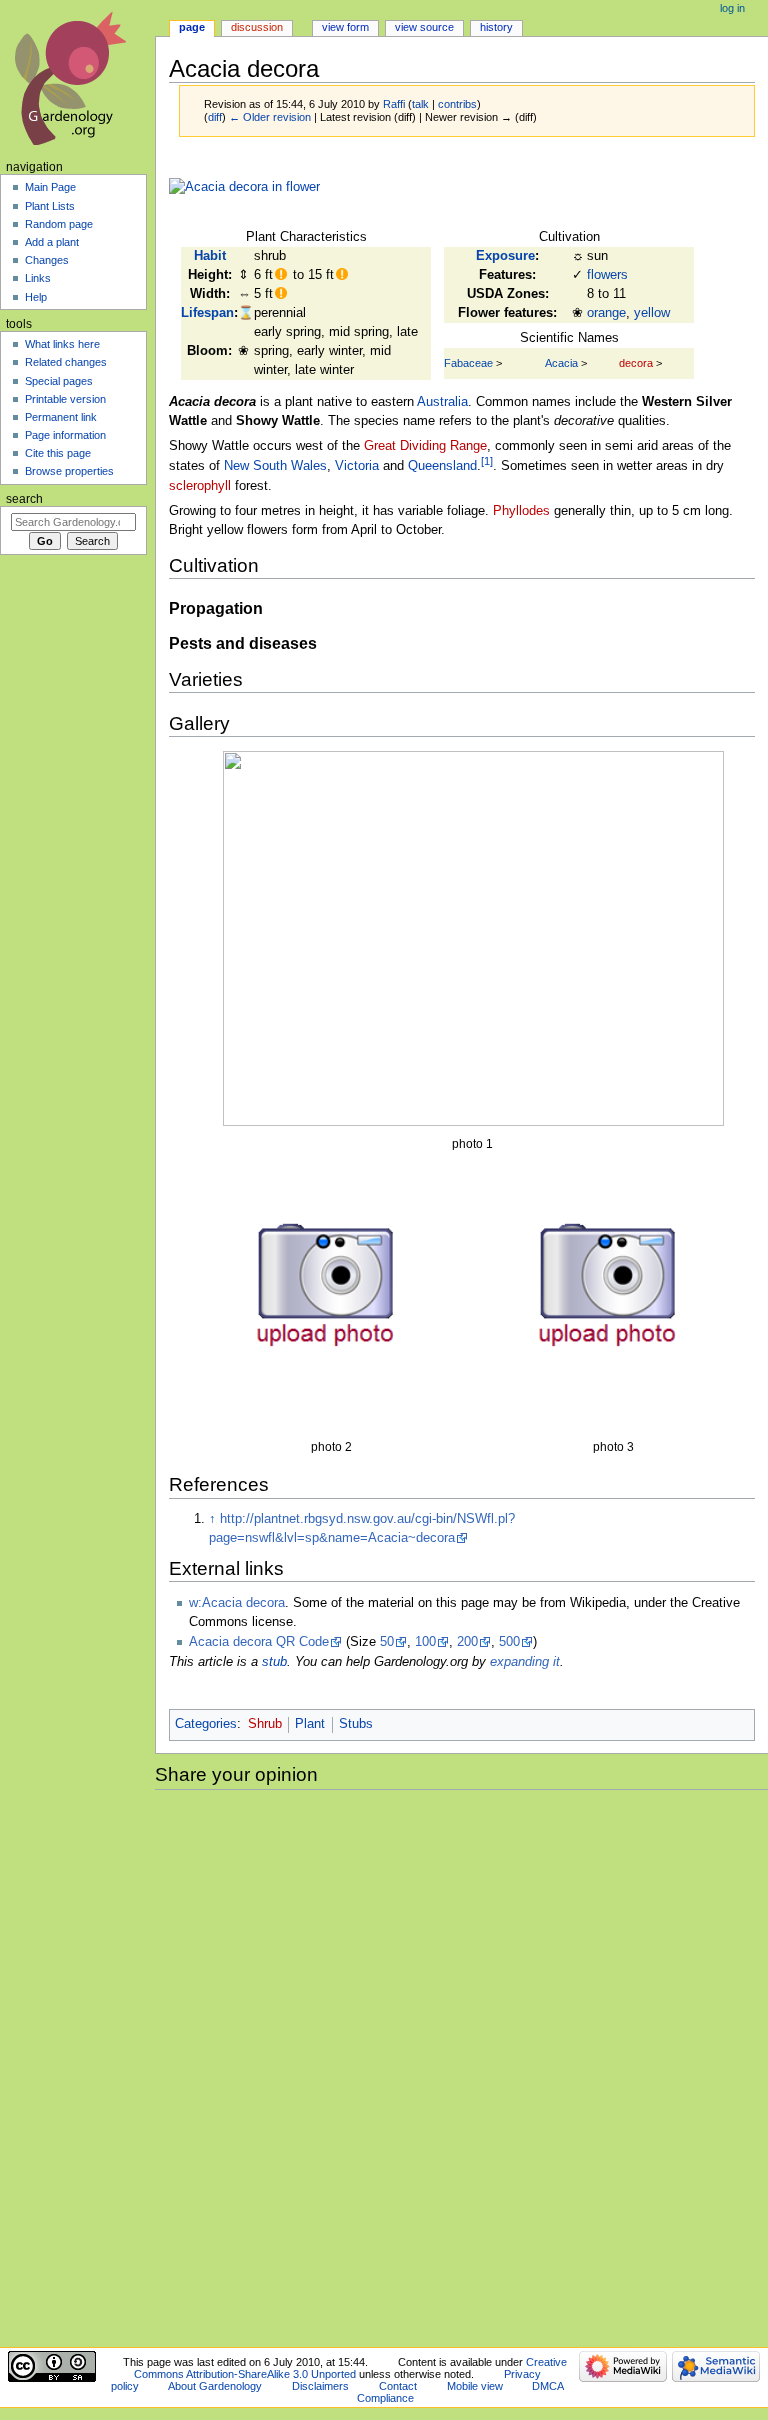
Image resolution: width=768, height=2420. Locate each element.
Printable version (65, 399)
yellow (652, 313)
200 (467, 1642)
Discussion (257, 27)
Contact (398, 2386)
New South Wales (275, 467)
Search (24, 499)
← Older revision (270, 117)
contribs (457, 104)
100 (425, 1642)
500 (509, 1642)
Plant (310, 1724)
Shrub (265, 1724)
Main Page (50, 187)
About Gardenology (215, 2386)
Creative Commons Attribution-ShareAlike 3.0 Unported (350, 2368)
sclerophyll (200, 486)
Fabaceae (468, 363)
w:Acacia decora (237, 1603)
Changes (47, 260)
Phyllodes (521, 511)
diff (215, 117)
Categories (206, 1724)
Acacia (561, 363)
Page (192, 27)
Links (38, 278)
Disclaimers (320, 2386)
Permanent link (61, 417)
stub (274, 1662)
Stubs (356, 1724)
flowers (607, 275)
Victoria (357, 467)
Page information (65, 435)
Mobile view (475, 2386)
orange (606, 313)
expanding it (525, 1662)
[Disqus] (461, 2066)
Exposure (505, 256)
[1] (487, 461)
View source (424, 27)
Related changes (66, 362)
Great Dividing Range (425, 446)
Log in (732, 8)
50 (387, 1642)
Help (36, 297)
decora (636, 363)
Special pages (59, 381)
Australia (442, 402)
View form (345, 27)
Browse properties (69, 471)
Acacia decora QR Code (259, 1642)
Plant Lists (50, 206)
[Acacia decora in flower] (244, 187)
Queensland (442, 467)
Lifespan (207, 313)
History (496, 27)
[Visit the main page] (77, 77)
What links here (62, 344)
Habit (210, 256)
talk (420, 104)
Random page (59, 224)
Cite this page (58, 453)
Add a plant (52, 242)
